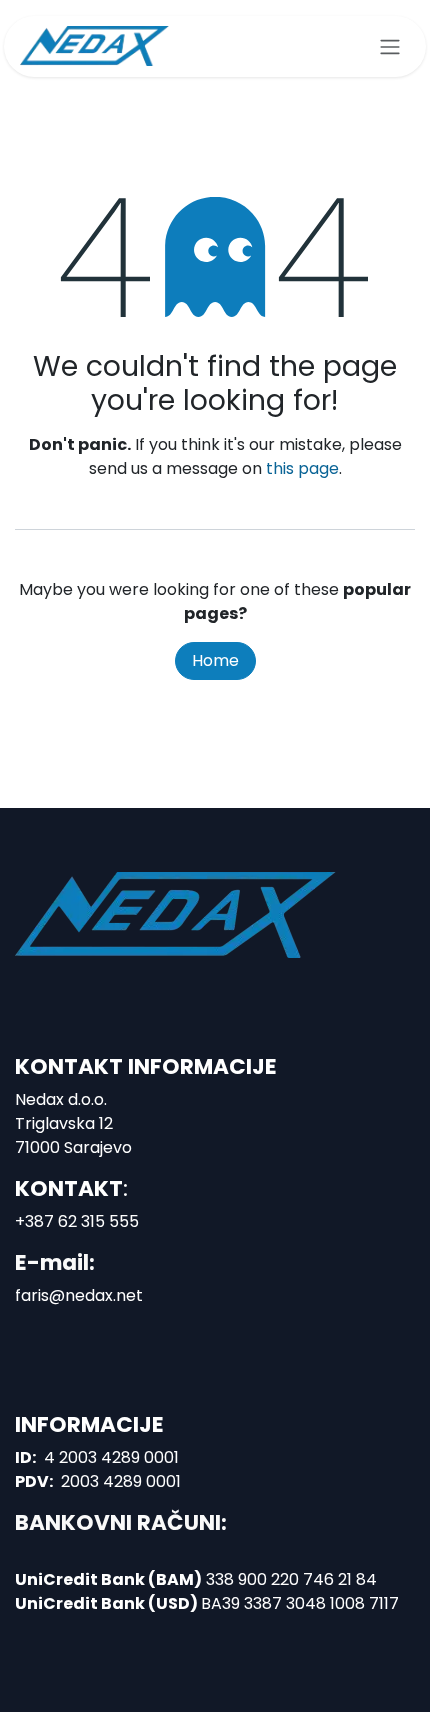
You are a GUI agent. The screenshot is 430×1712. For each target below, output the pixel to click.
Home (215, 660)
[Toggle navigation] (390, 46)
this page (302, 468)
